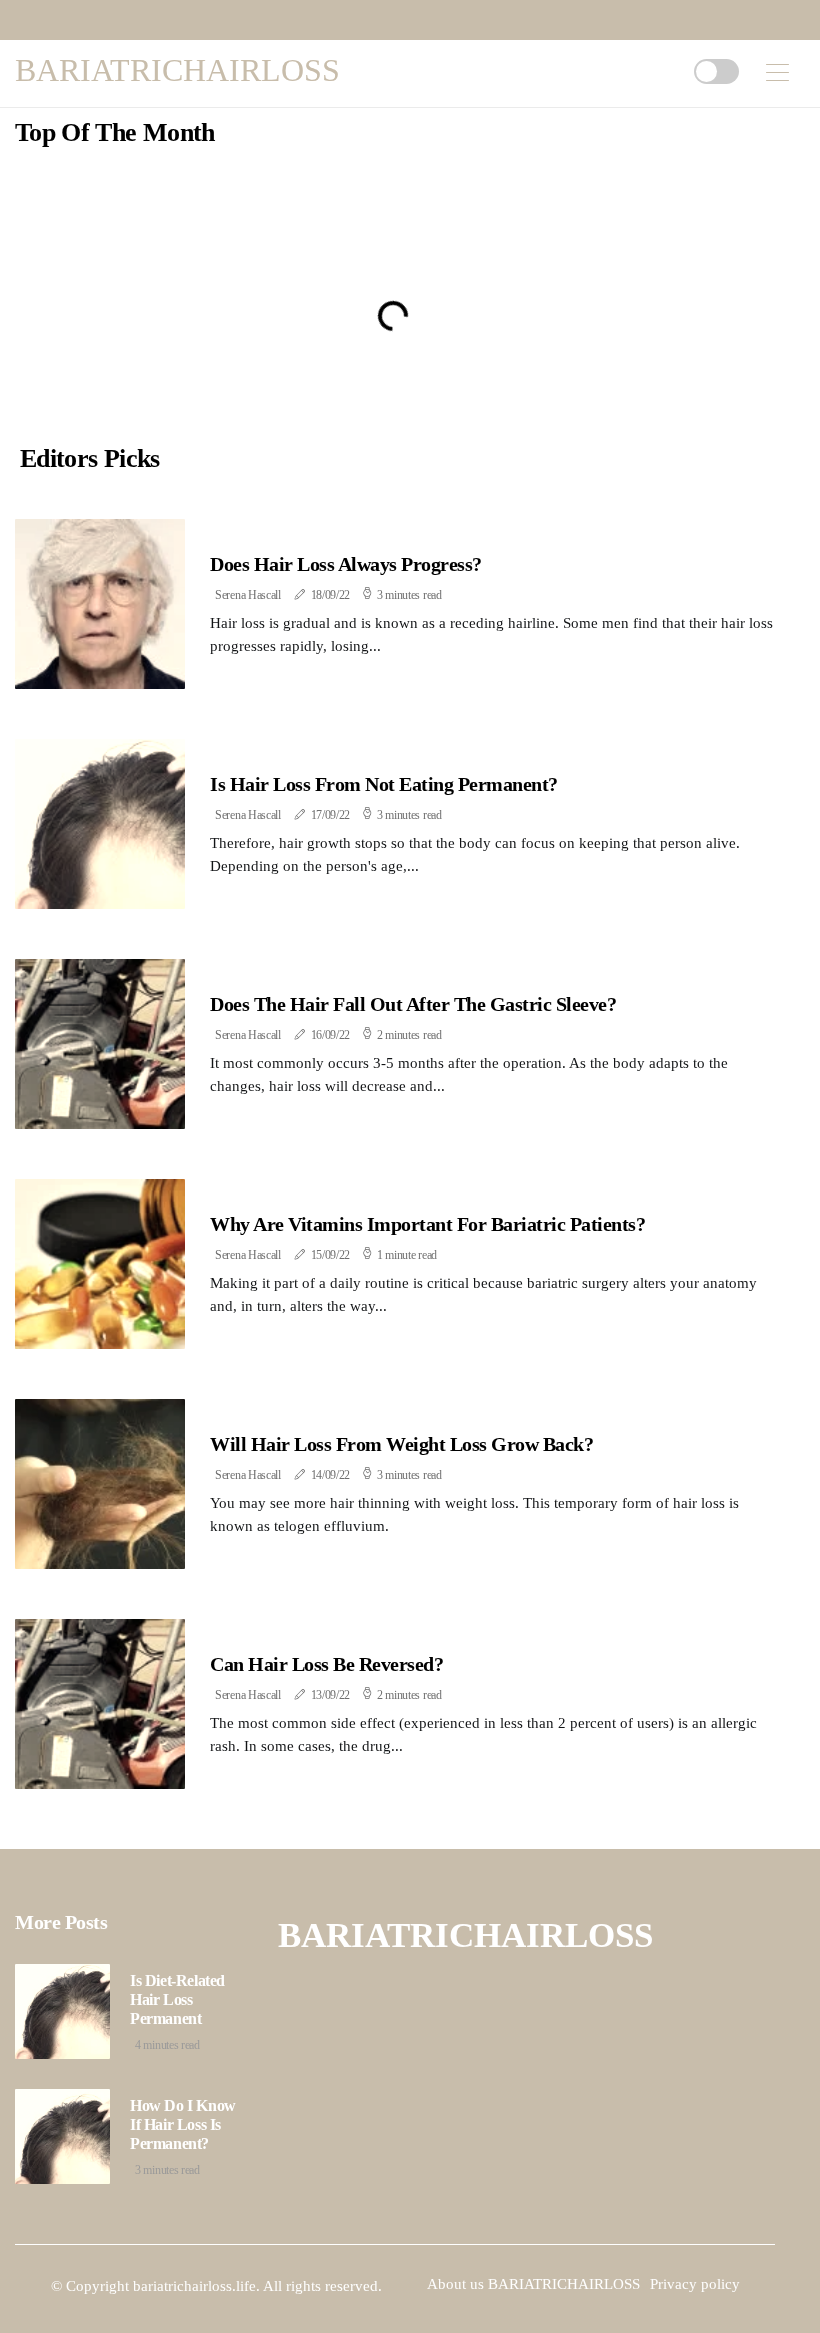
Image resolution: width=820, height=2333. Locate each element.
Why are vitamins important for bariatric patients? (427, 1224)
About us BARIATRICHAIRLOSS (533, 2284)
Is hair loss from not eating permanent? (384, 784)
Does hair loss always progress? (346, 564)
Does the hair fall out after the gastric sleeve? (413, 1004)
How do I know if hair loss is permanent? (183, 2124)
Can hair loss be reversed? (326, 1664)
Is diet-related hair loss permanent (177, 1999)
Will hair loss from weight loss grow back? (401, 1444)
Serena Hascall (248, 595)
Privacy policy (695, 2284)
